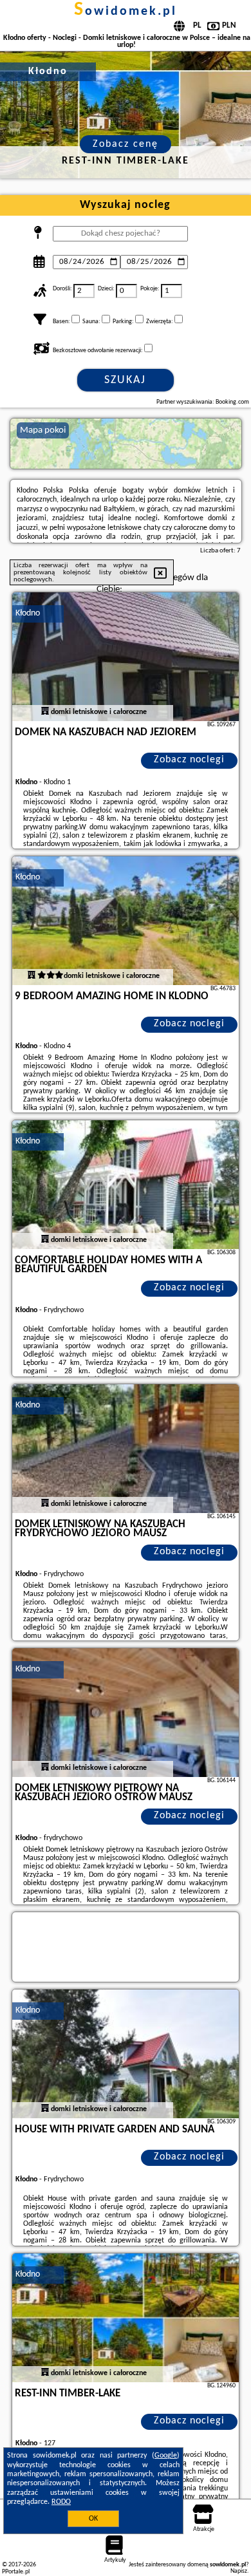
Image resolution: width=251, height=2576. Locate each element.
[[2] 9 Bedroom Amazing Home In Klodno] (126, 921)
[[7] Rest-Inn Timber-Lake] (126, 2318)
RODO (61, 2502)
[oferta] (45, 712)
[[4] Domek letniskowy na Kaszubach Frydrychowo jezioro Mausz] (126, 1449)
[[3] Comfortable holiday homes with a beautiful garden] (126, 1185)
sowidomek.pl (126, 12)
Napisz (239, 2571)
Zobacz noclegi (189, 760)
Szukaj (125, 380)
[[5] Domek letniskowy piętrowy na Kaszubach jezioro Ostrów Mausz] (126, 1713)
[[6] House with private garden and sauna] (126, 2054)
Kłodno (28, 613)
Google (166, 2456)
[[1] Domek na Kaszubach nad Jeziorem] (126, 657)
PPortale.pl (16, 2572)
